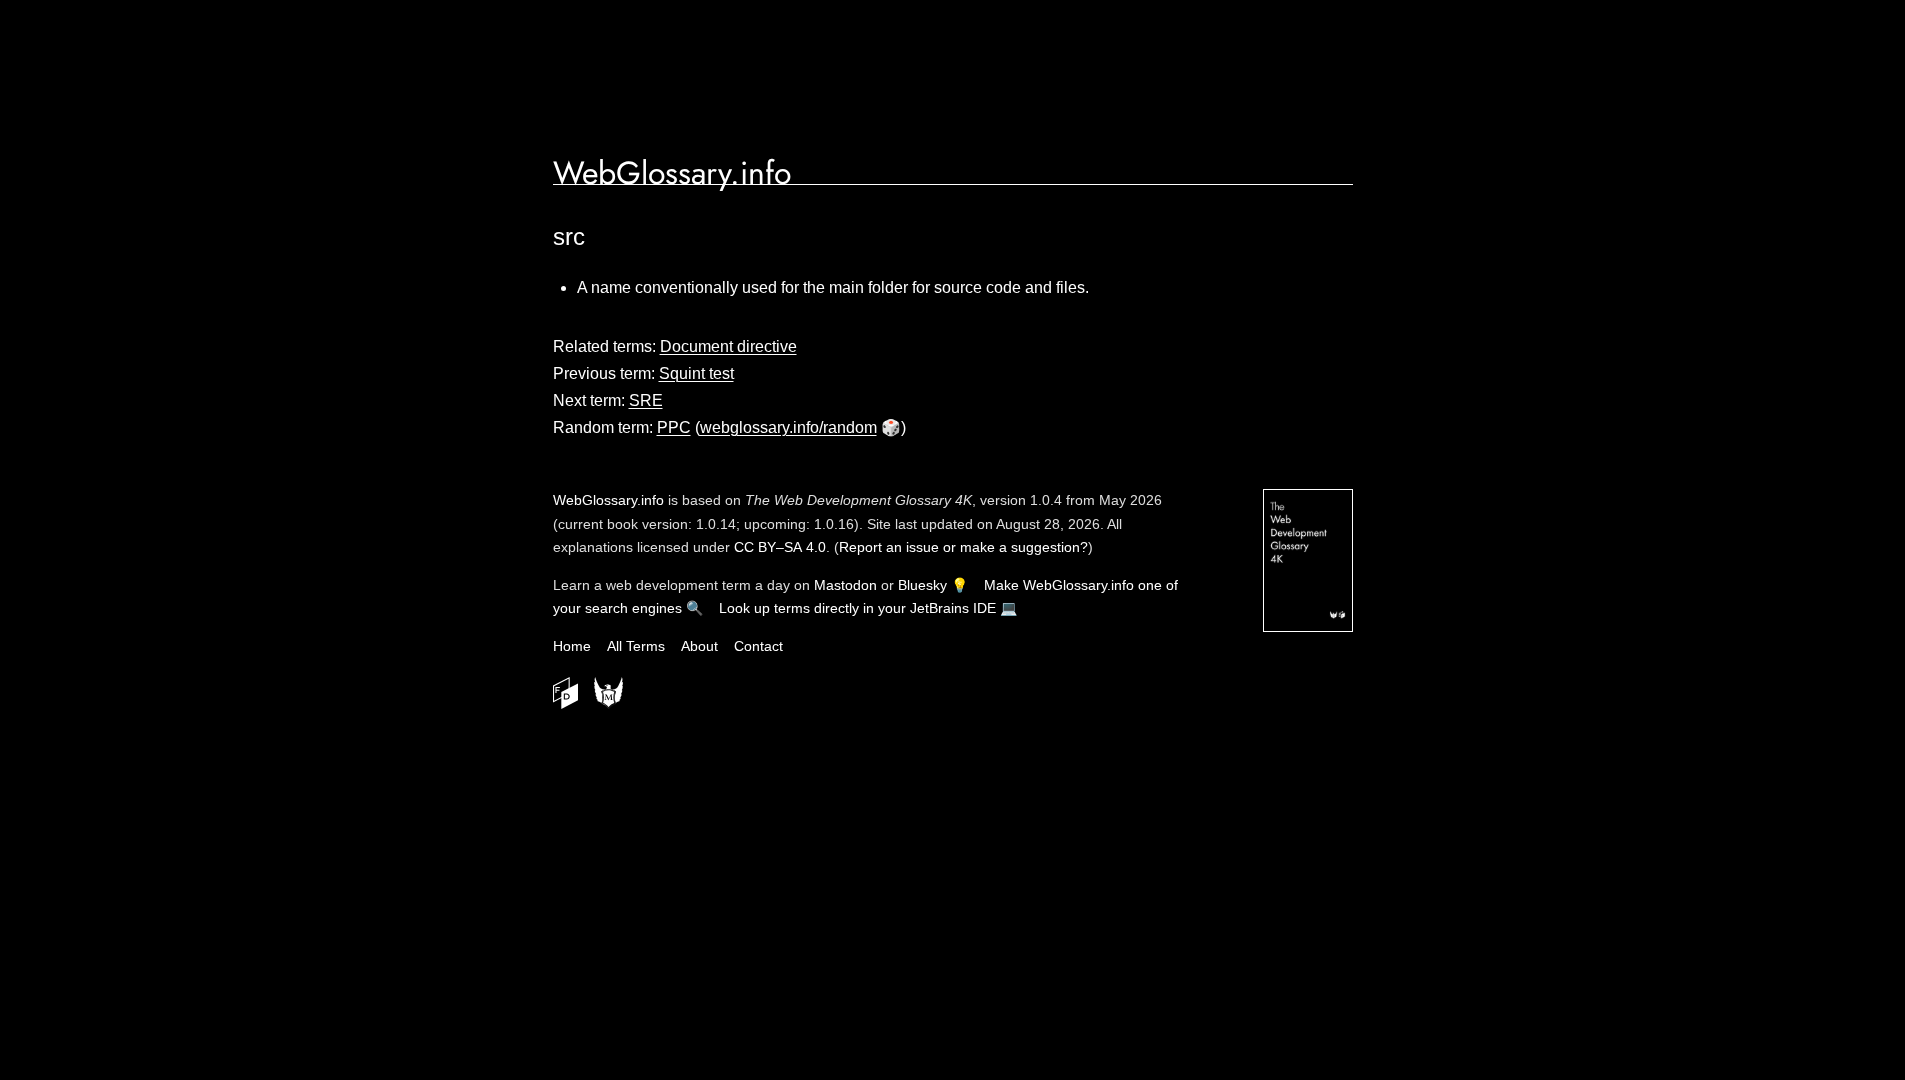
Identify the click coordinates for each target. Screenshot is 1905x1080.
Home (572, 646)
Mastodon (845, 585)
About (699, 646)
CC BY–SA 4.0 (780, 547)
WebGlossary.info (672, 173)
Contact (758, 646)
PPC (674, 427)
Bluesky (922, 585)
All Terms (636, 646)
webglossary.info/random (788, 427)
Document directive (728, 346)
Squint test (696, 373)
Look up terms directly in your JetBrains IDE (857, 608)
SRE (646, 400)
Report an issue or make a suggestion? (963, 547)
